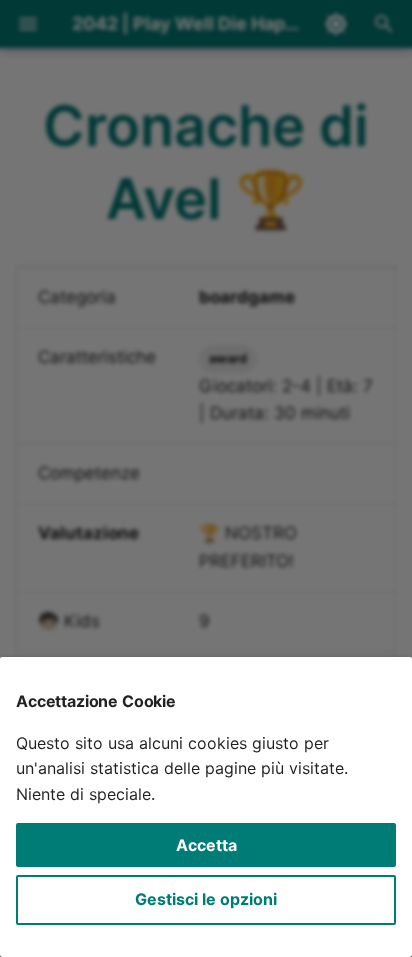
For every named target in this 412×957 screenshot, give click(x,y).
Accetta (206, 845)
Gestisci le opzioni (206, 899)
